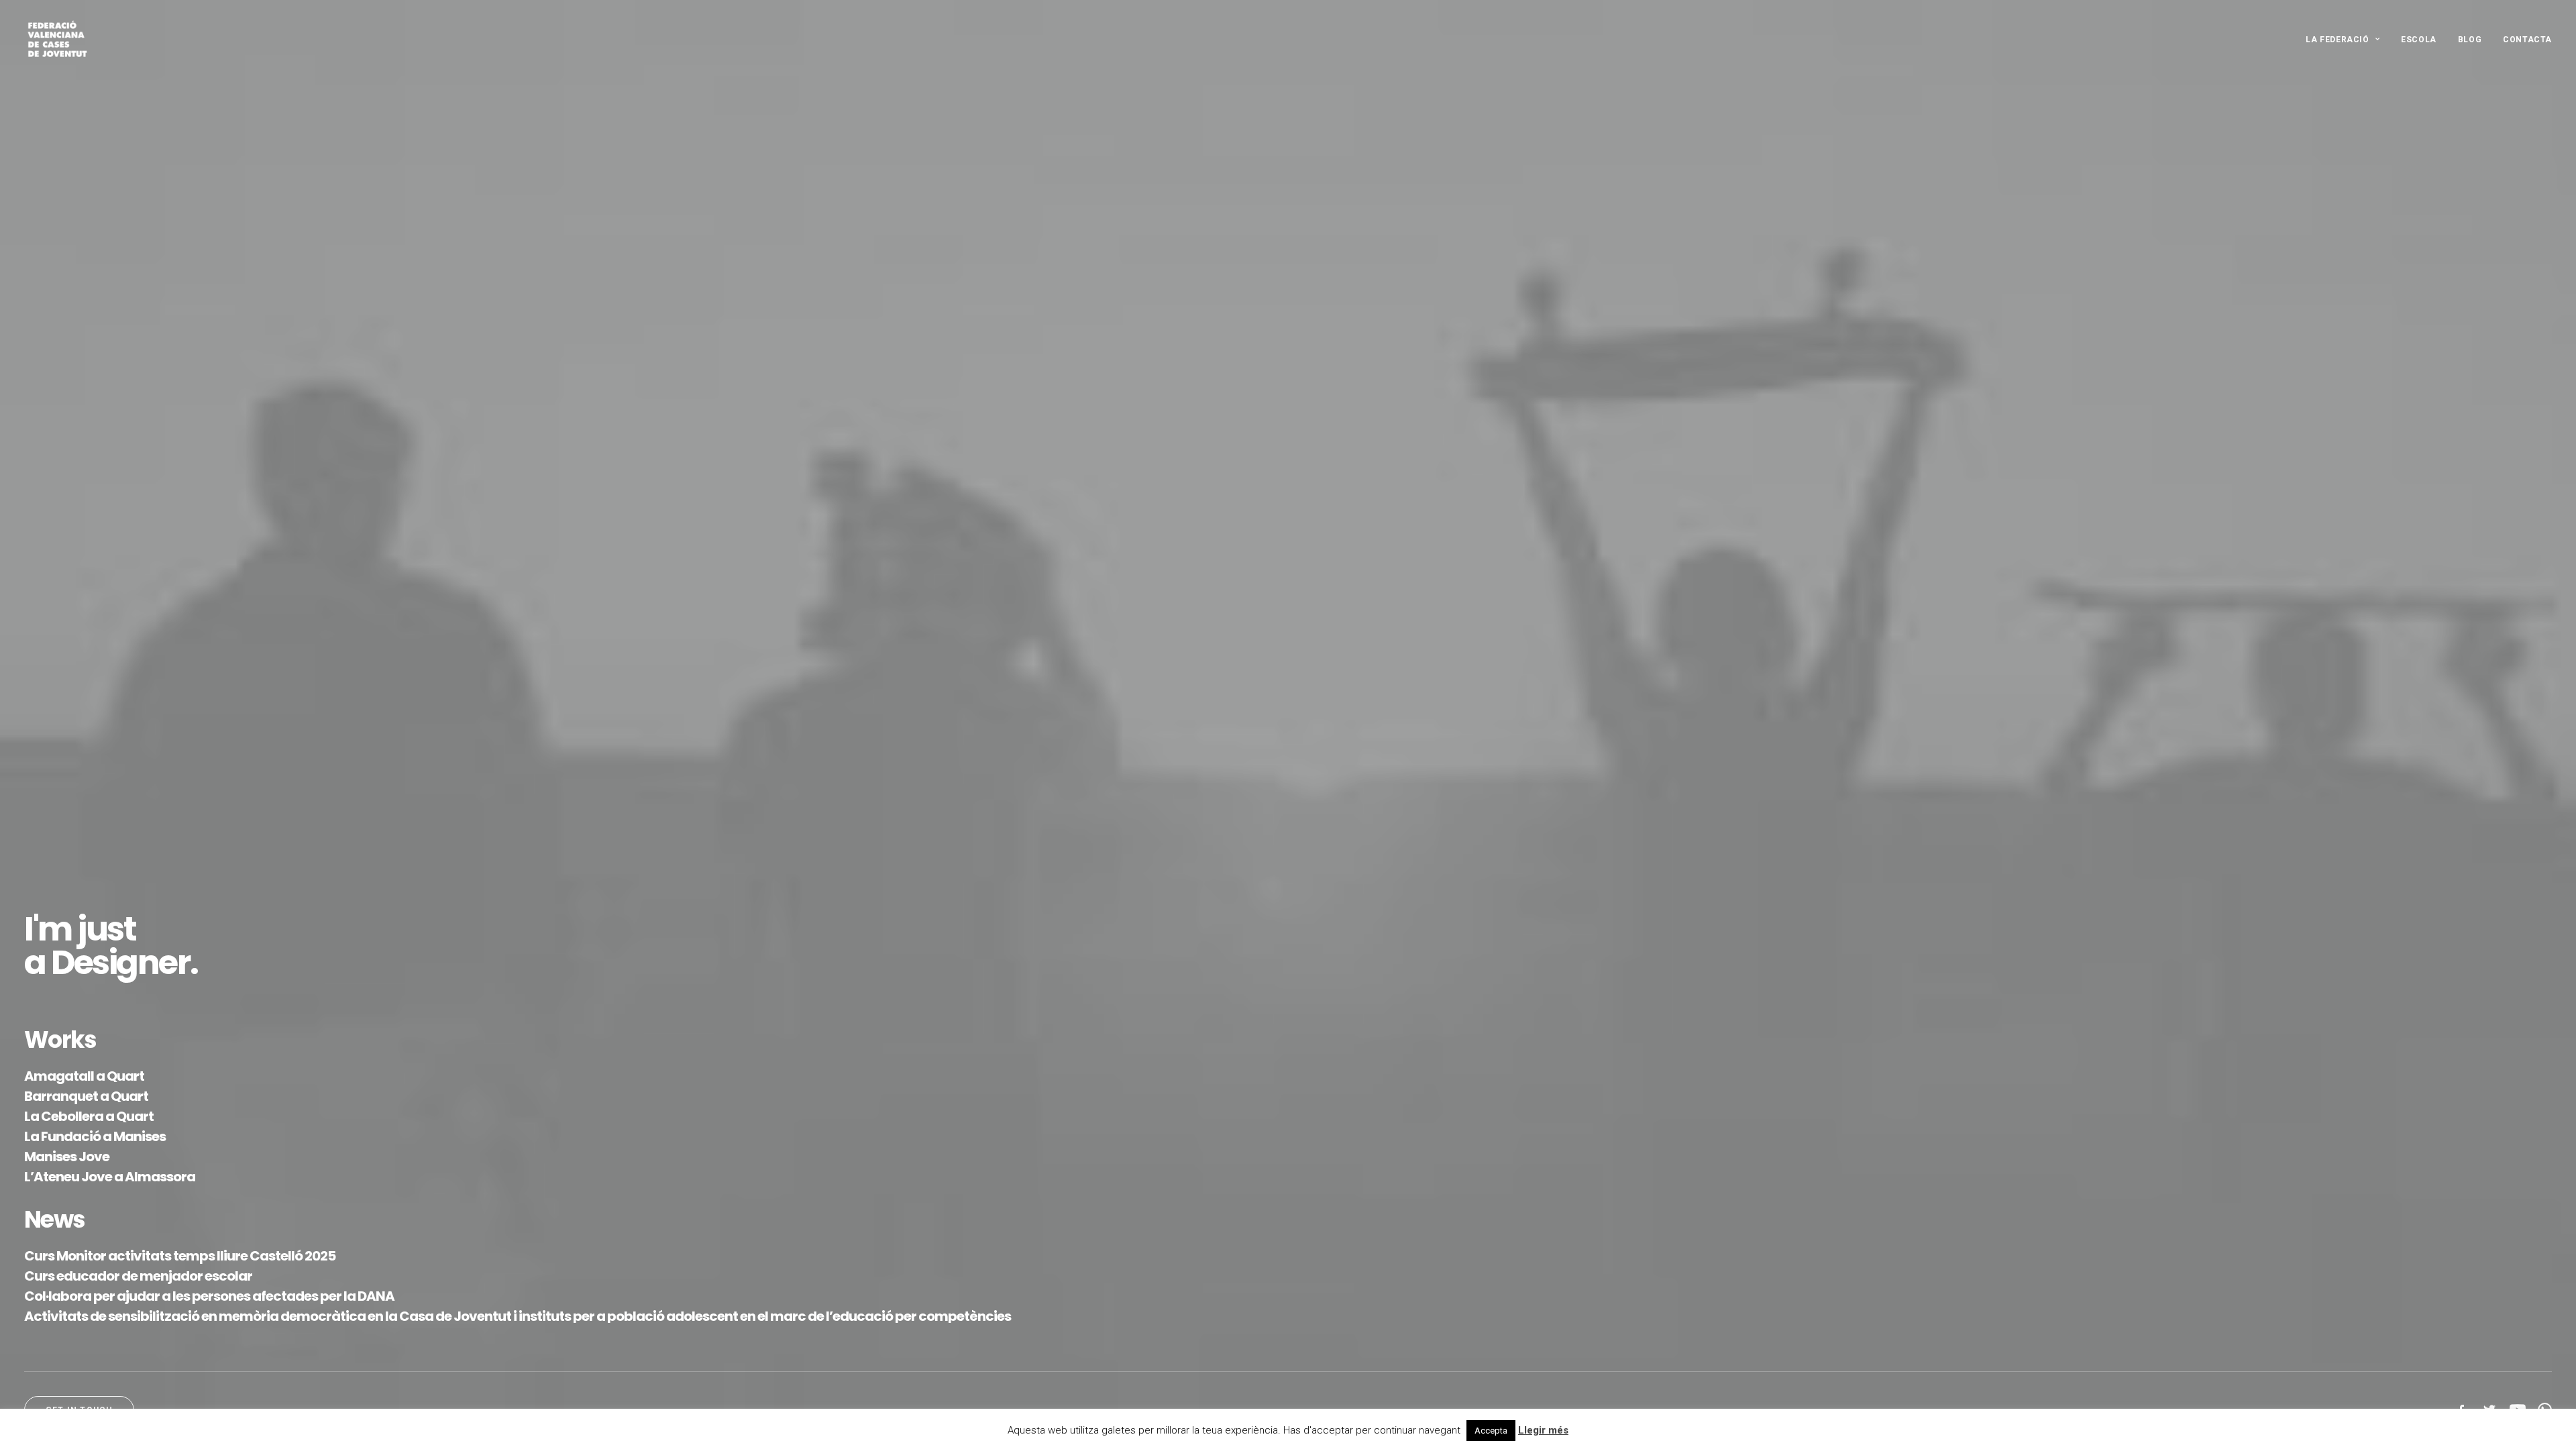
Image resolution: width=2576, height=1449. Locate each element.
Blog (2470, 40)
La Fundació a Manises (95, 1136)
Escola (2419, 40)
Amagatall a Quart (84, 1076)
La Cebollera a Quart (89, 1116)
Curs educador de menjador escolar (138, 1276)
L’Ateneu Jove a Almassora (110, 1177)
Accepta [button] (1491, 1431)
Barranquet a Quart (86, 1096)
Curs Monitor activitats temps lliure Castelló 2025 (180, 1256)
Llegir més (1543, 1430)
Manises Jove (67, 1157)
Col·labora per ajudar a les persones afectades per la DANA (209, 1296)
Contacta (2527, 40)
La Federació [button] (2337, 40)
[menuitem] (2347, 40)
